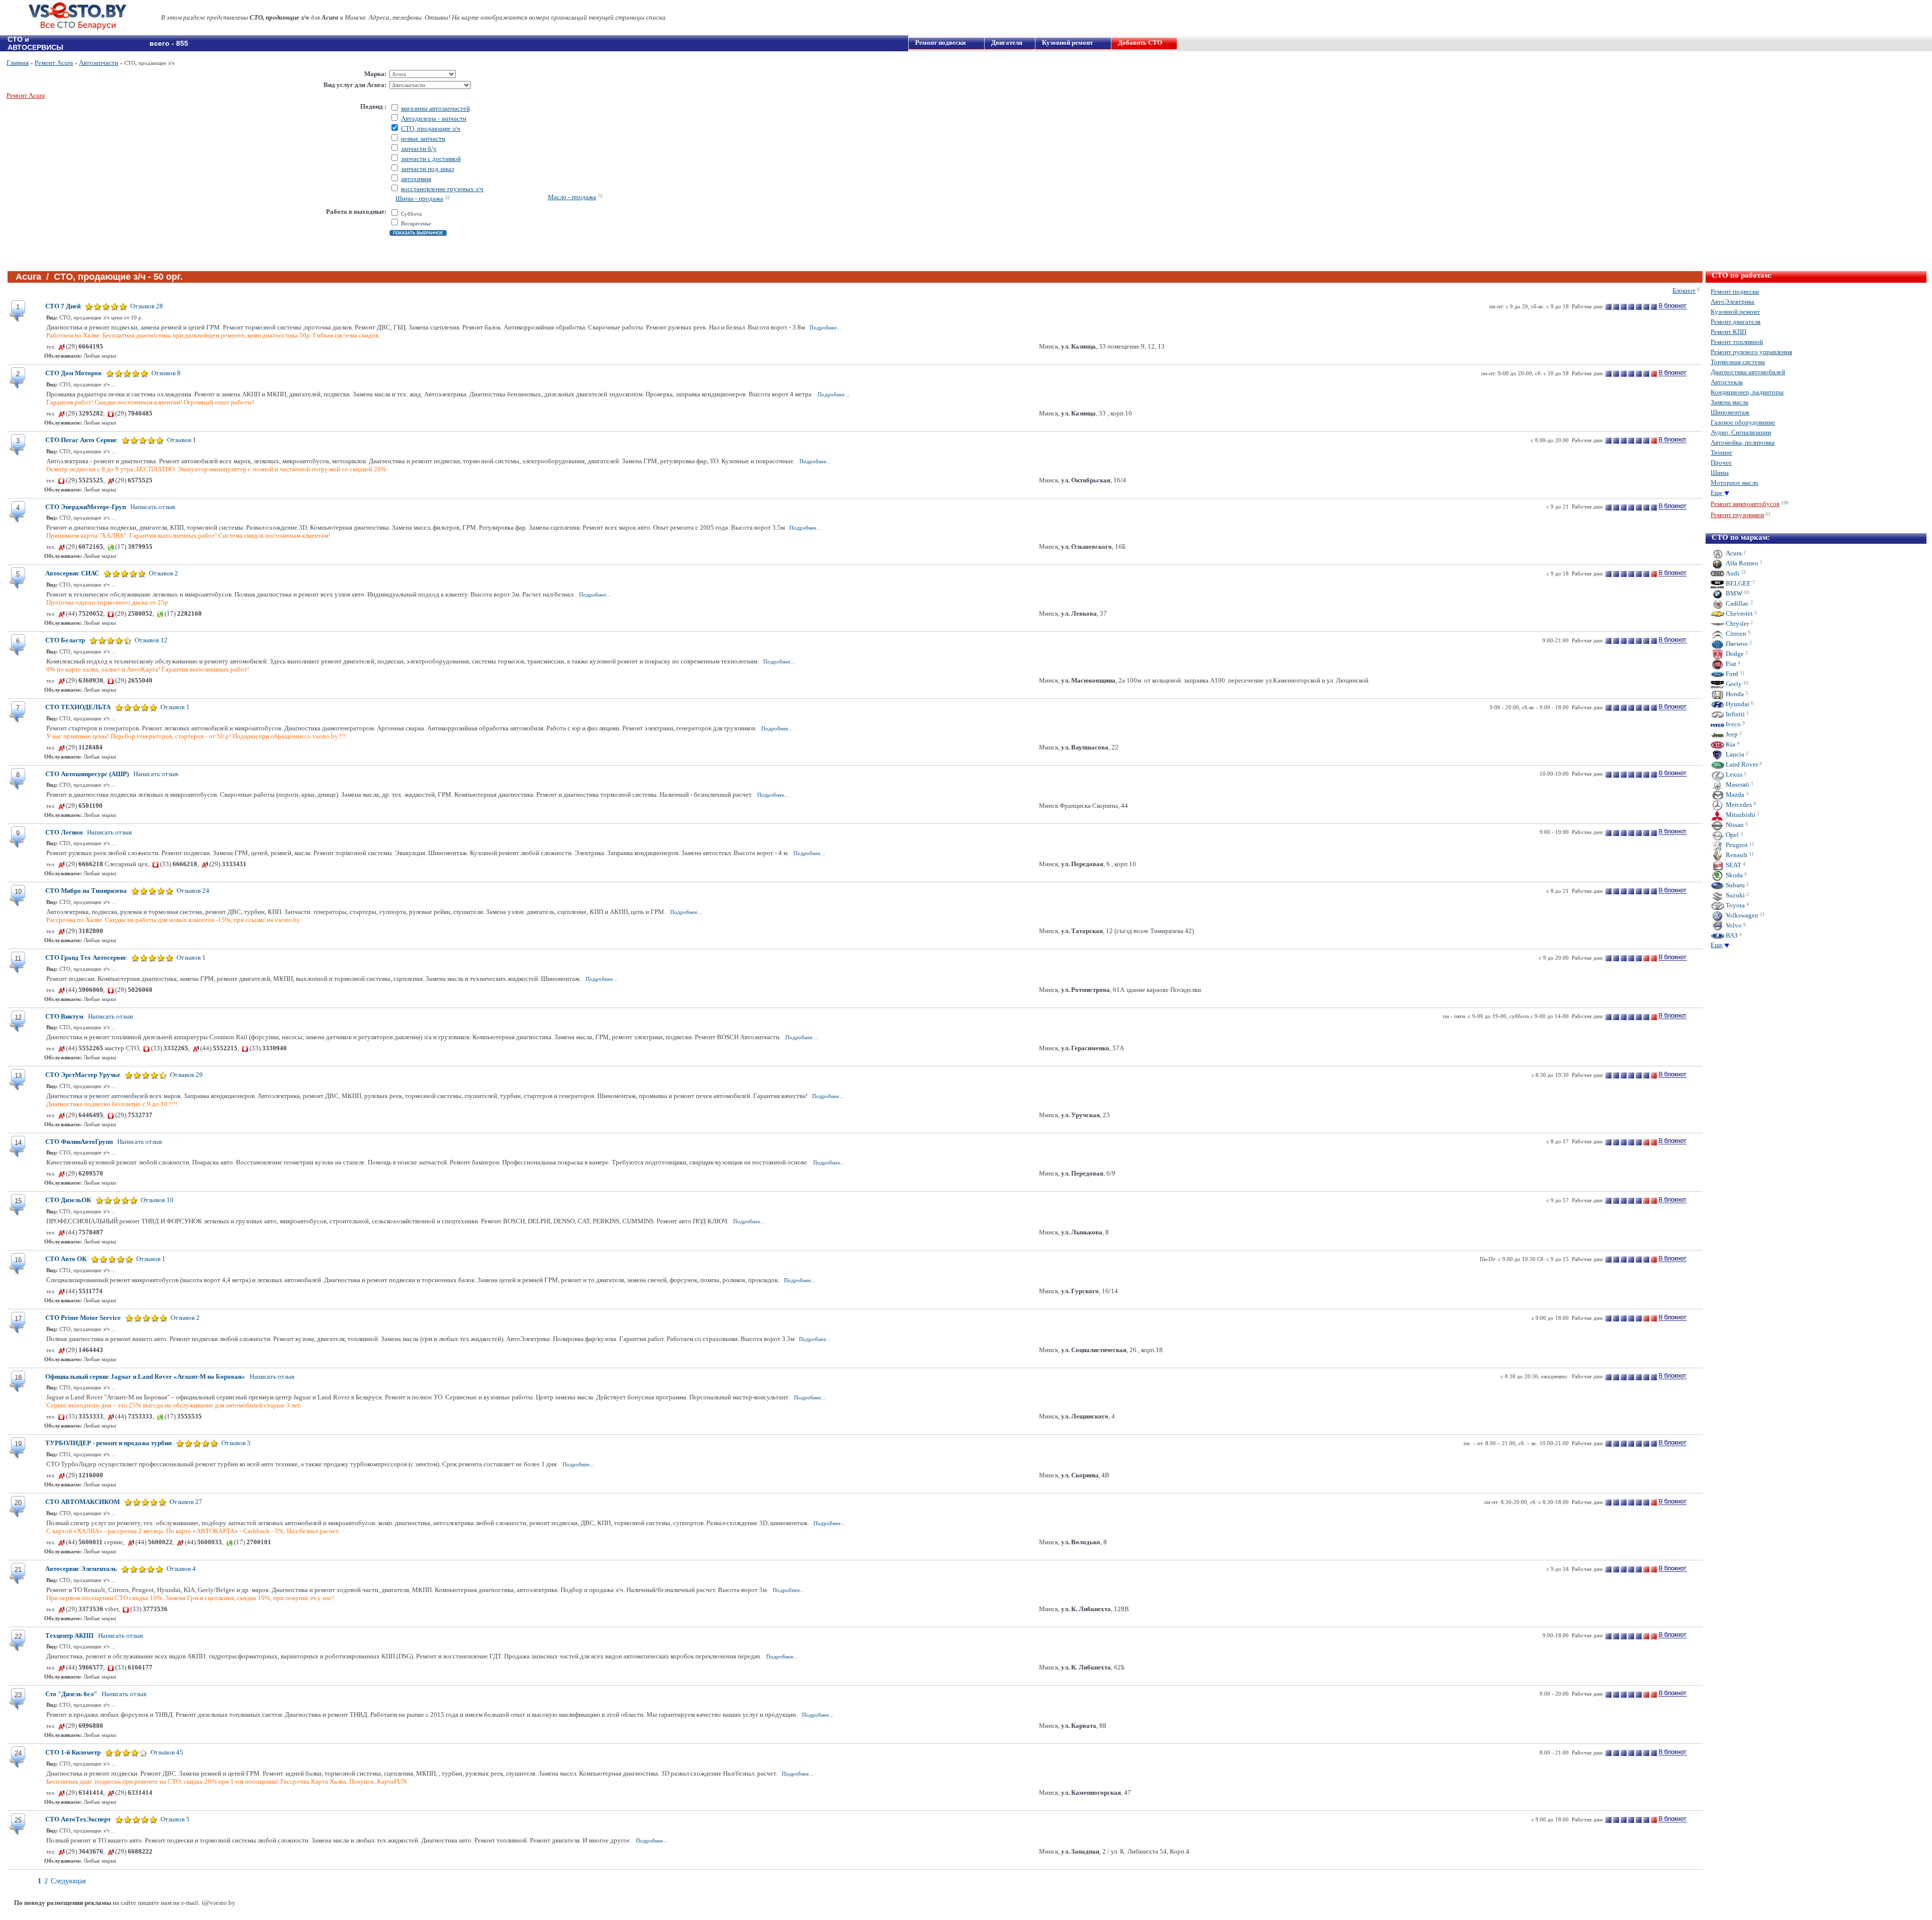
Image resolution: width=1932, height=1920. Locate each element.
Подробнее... (825, 327)
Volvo (1733, 925)
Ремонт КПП (1728, 332)
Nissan (1734, 825)
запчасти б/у (419, 149)
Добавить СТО (1140, 43)
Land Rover (1741, 764)
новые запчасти (423, 139)
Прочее (1721, 463)
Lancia (1734, 754)
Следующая (68, 1881)
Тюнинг (1721, 452)
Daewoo (1736, 644)
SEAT (1733, 865)
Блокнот (1684, 290)
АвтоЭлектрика (1733, 302)
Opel (1732, 835)
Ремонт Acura (54, 63)
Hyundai (1737, 704)
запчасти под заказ (427, 169)
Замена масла (1729, 402)
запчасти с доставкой (431, 159)
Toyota (1735, 905)
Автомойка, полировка (1743, 442)
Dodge (1734, 654)
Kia (1730, 744)
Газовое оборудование (1743, 422)
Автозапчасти (99, 63)
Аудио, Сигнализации (1741, 432)
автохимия (416, 179)
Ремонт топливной (1737, 342)
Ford (1731, 674)
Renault (1736, 855)
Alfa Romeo (1741, 563)
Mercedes (1738, 805)
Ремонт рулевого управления (1751, 352)
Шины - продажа (419, 198)
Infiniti (1735, 714)
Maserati (1737, 784)
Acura (1733, 553)
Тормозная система (1738, 362)
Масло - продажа (572, 197)
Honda (1734, 694)
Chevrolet (1739, 613)
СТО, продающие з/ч (431, 129)
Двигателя (1007, 43)
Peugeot (1736, 845)
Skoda (1734, 875)
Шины (1720, 473)
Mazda (1734, 795)
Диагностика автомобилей (1748, 372)
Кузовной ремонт (1067, 43)
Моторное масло (1735, 483)
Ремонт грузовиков (1737, 515)
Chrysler (1737, 623)
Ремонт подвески (940, 43)
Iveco (1733, 724)
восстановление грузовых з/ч (442, 189)
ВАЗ (1731, 935)
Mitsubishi (1740, 815)
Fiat (1730, 664)
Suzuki (1735, 895)
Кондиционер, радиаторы (1747, 392)
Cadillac (1737, 603)
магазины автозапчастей (435, 108)
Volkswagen (1741, 915)
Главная (18, 63)
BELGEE (1738, 583)
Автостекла (1727, 382)
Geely (1733, 684)
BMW (1733, 593)
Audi (1732, 573)
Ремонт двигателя (1736, 322)
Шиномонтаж (1730, 412)
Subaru (1735, 885)
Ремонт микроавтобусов (1745, 504)
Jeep (1731, 734)
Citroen (1735, 634)
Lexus (1733, 774)
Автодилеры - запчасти (434, 118)
